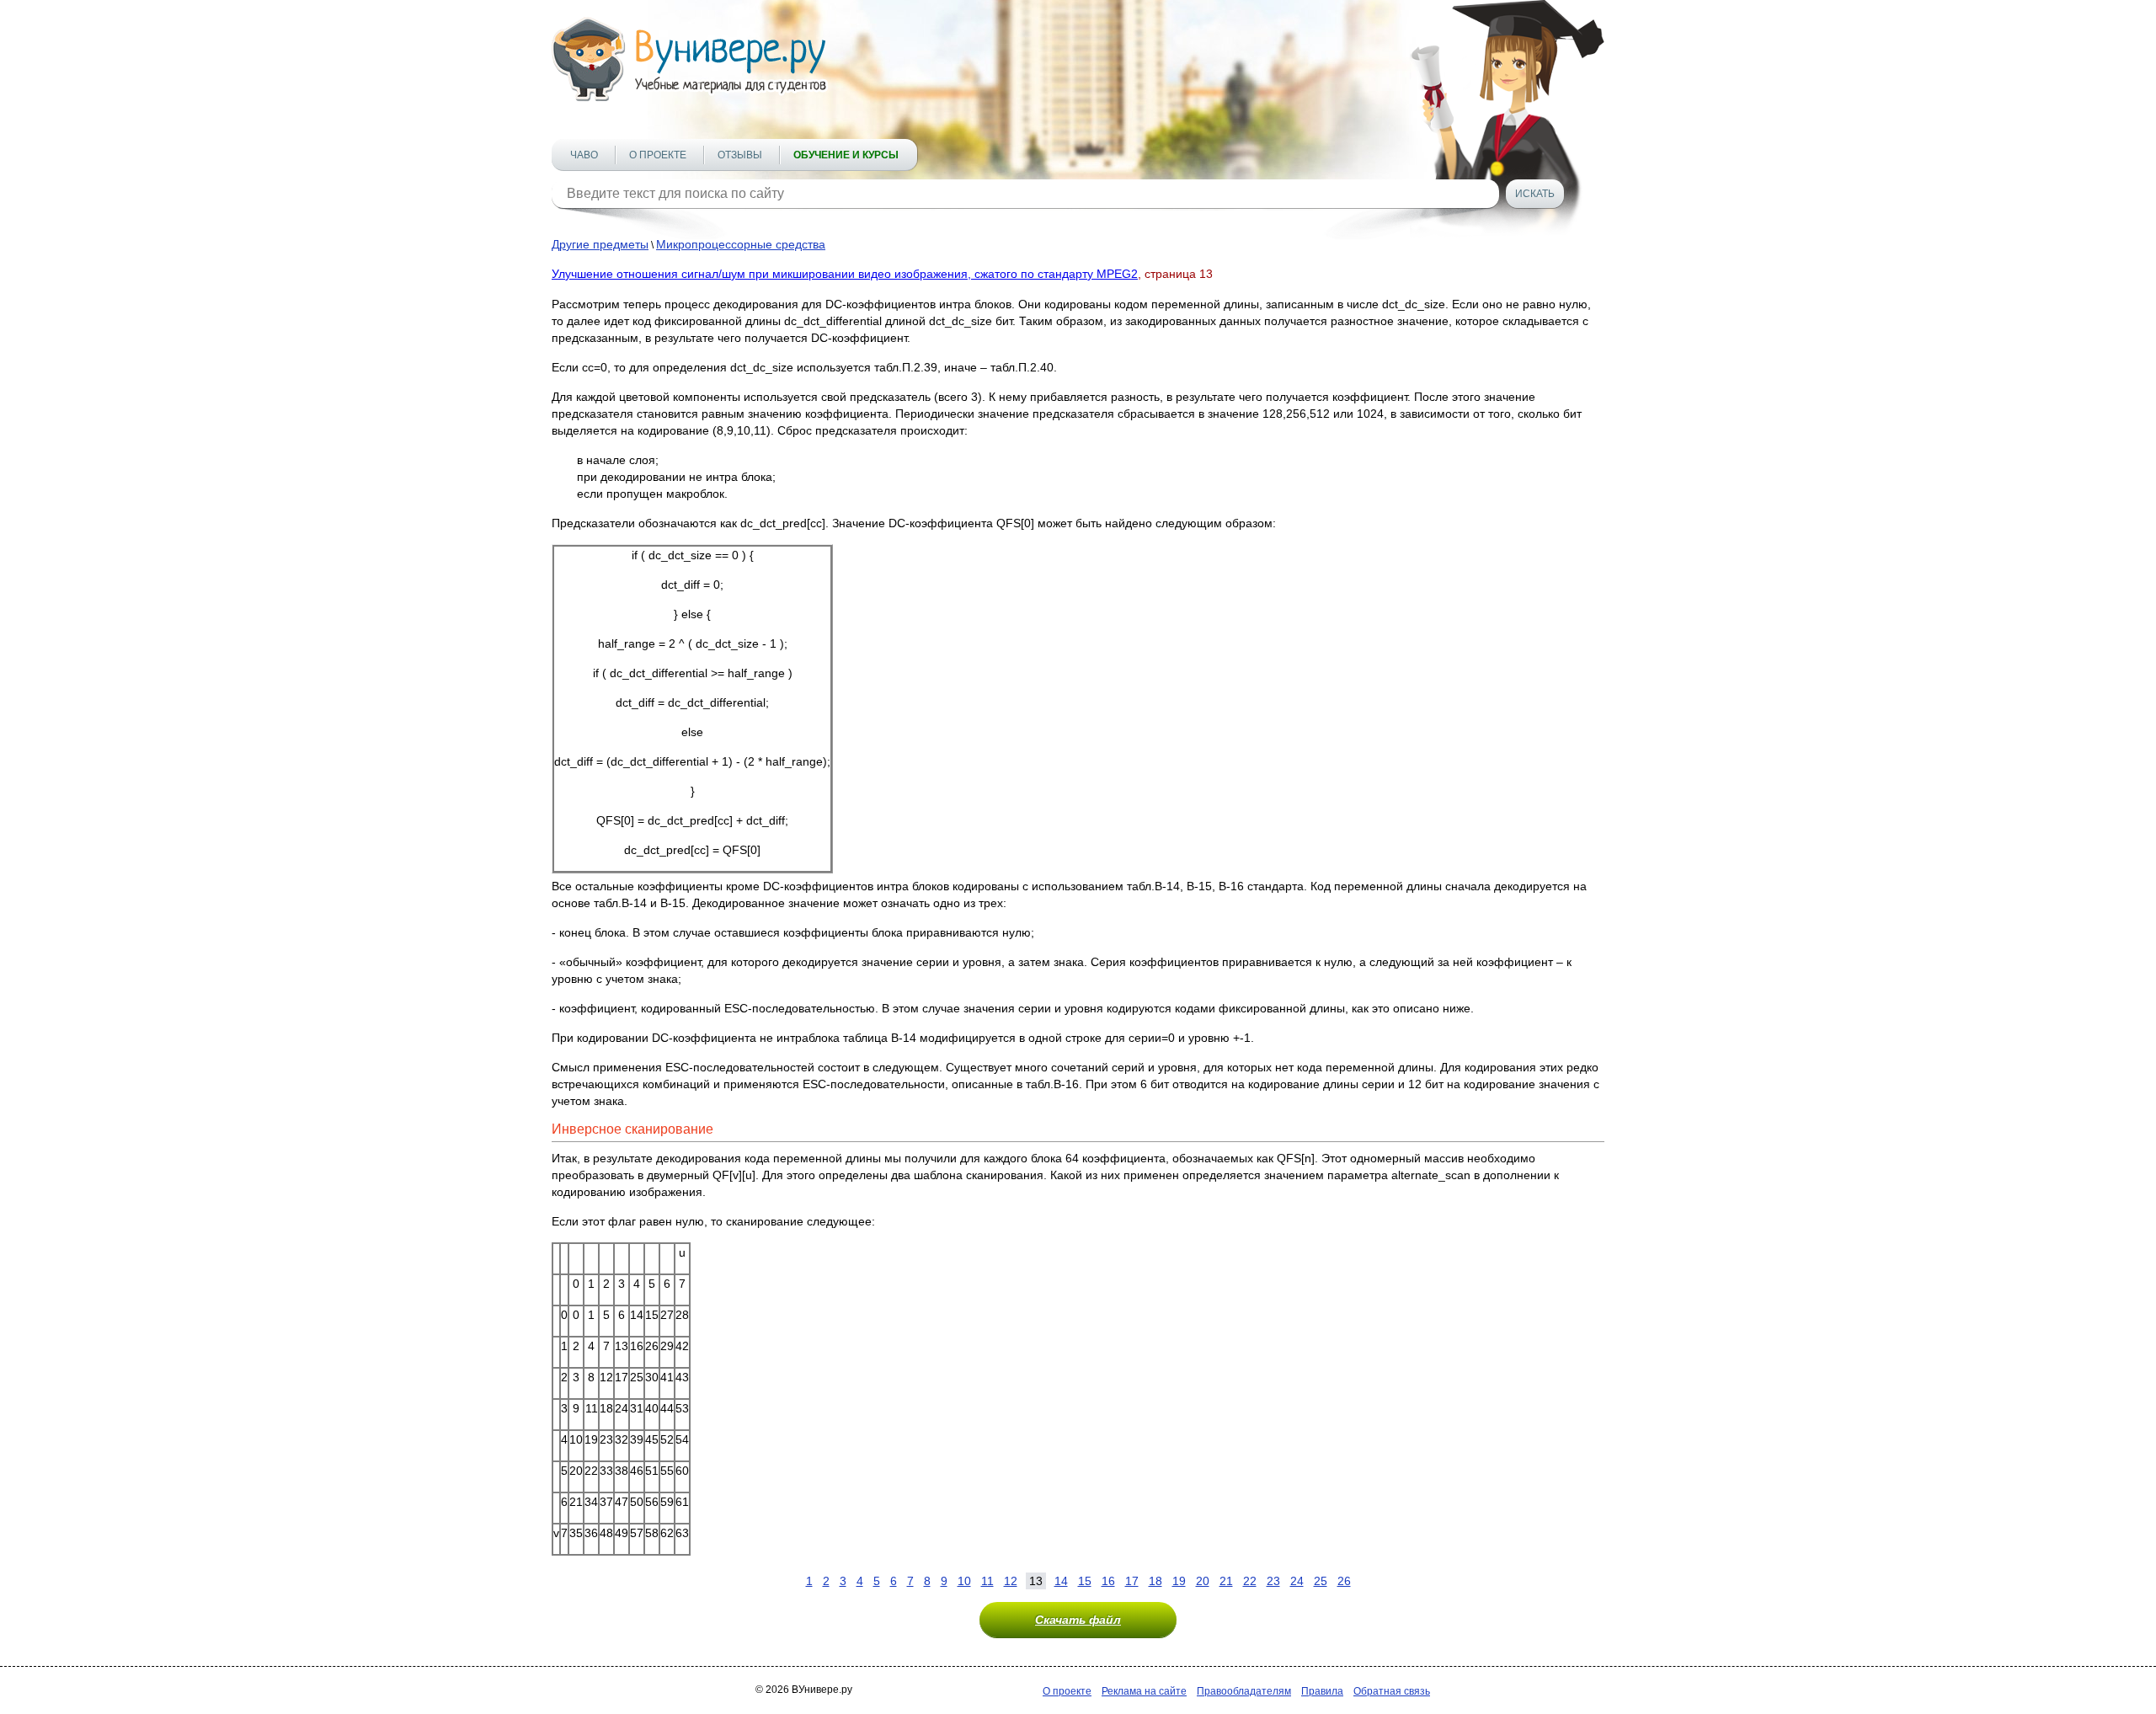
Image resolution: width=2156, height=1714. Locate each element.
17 (1132, 1581)
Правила (1322, 1691)
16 (1108, 1581)
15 (1085, 1581)
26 (1344, 1581)
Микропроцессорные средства (741, 244)
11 (987, 1581)
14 (1061, 1581)
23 (1273, 1581)
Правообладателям (1244, 1691)
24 (1297, 1581)
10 (964, 1581)
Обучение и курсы (846, 155)
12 (1011, 1581)
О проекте (658, 155)
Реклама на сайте (1144, 1691)
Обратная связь (1392, 1691)
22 (1250, 1581)
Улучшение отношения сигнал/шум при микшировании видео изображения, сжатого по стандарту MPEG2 (845, 274)
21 (1226, 1581)
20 (1203, 1581)
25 (1321, 1581)
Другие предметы (600, 244)
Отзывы (740, 155)
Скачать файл (1078, 1620)
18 (1155, 1581)
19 (1179, 1581)
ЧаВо (584, 155)
